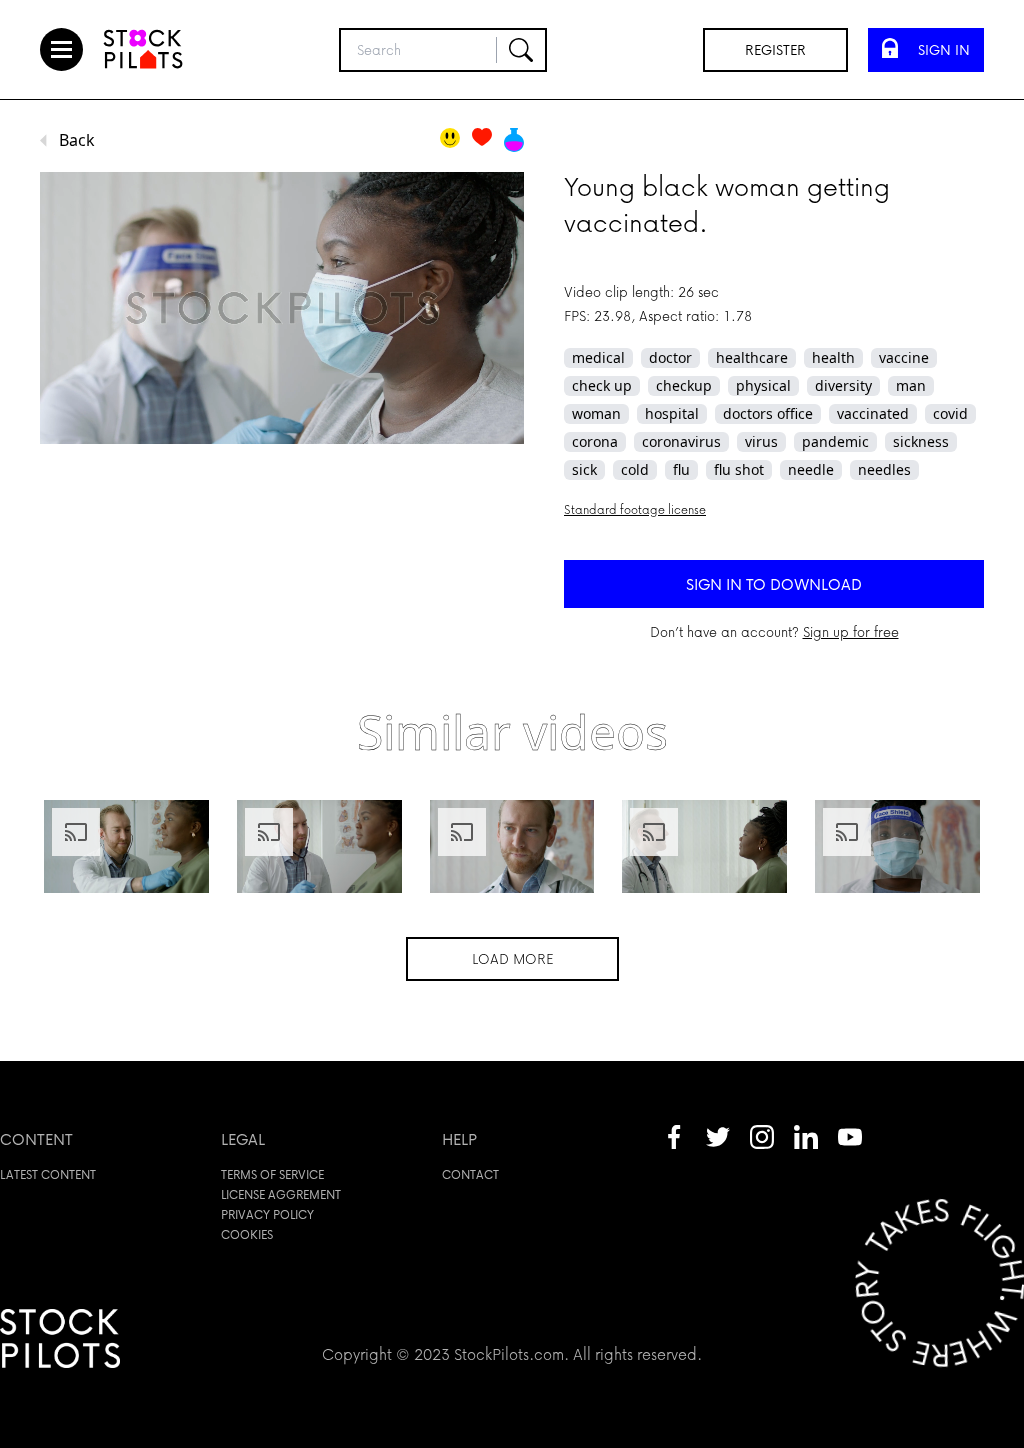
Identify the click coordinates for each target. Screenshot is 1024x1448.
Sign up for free (851, 631)
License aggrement (281, 1194)
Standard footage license (635, 509)
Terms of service (272, 1174)
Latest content (48, 1174)
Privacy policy (267, 1214)
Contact (470, 1174)
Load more (512, 958)
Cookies (247, 1234)
